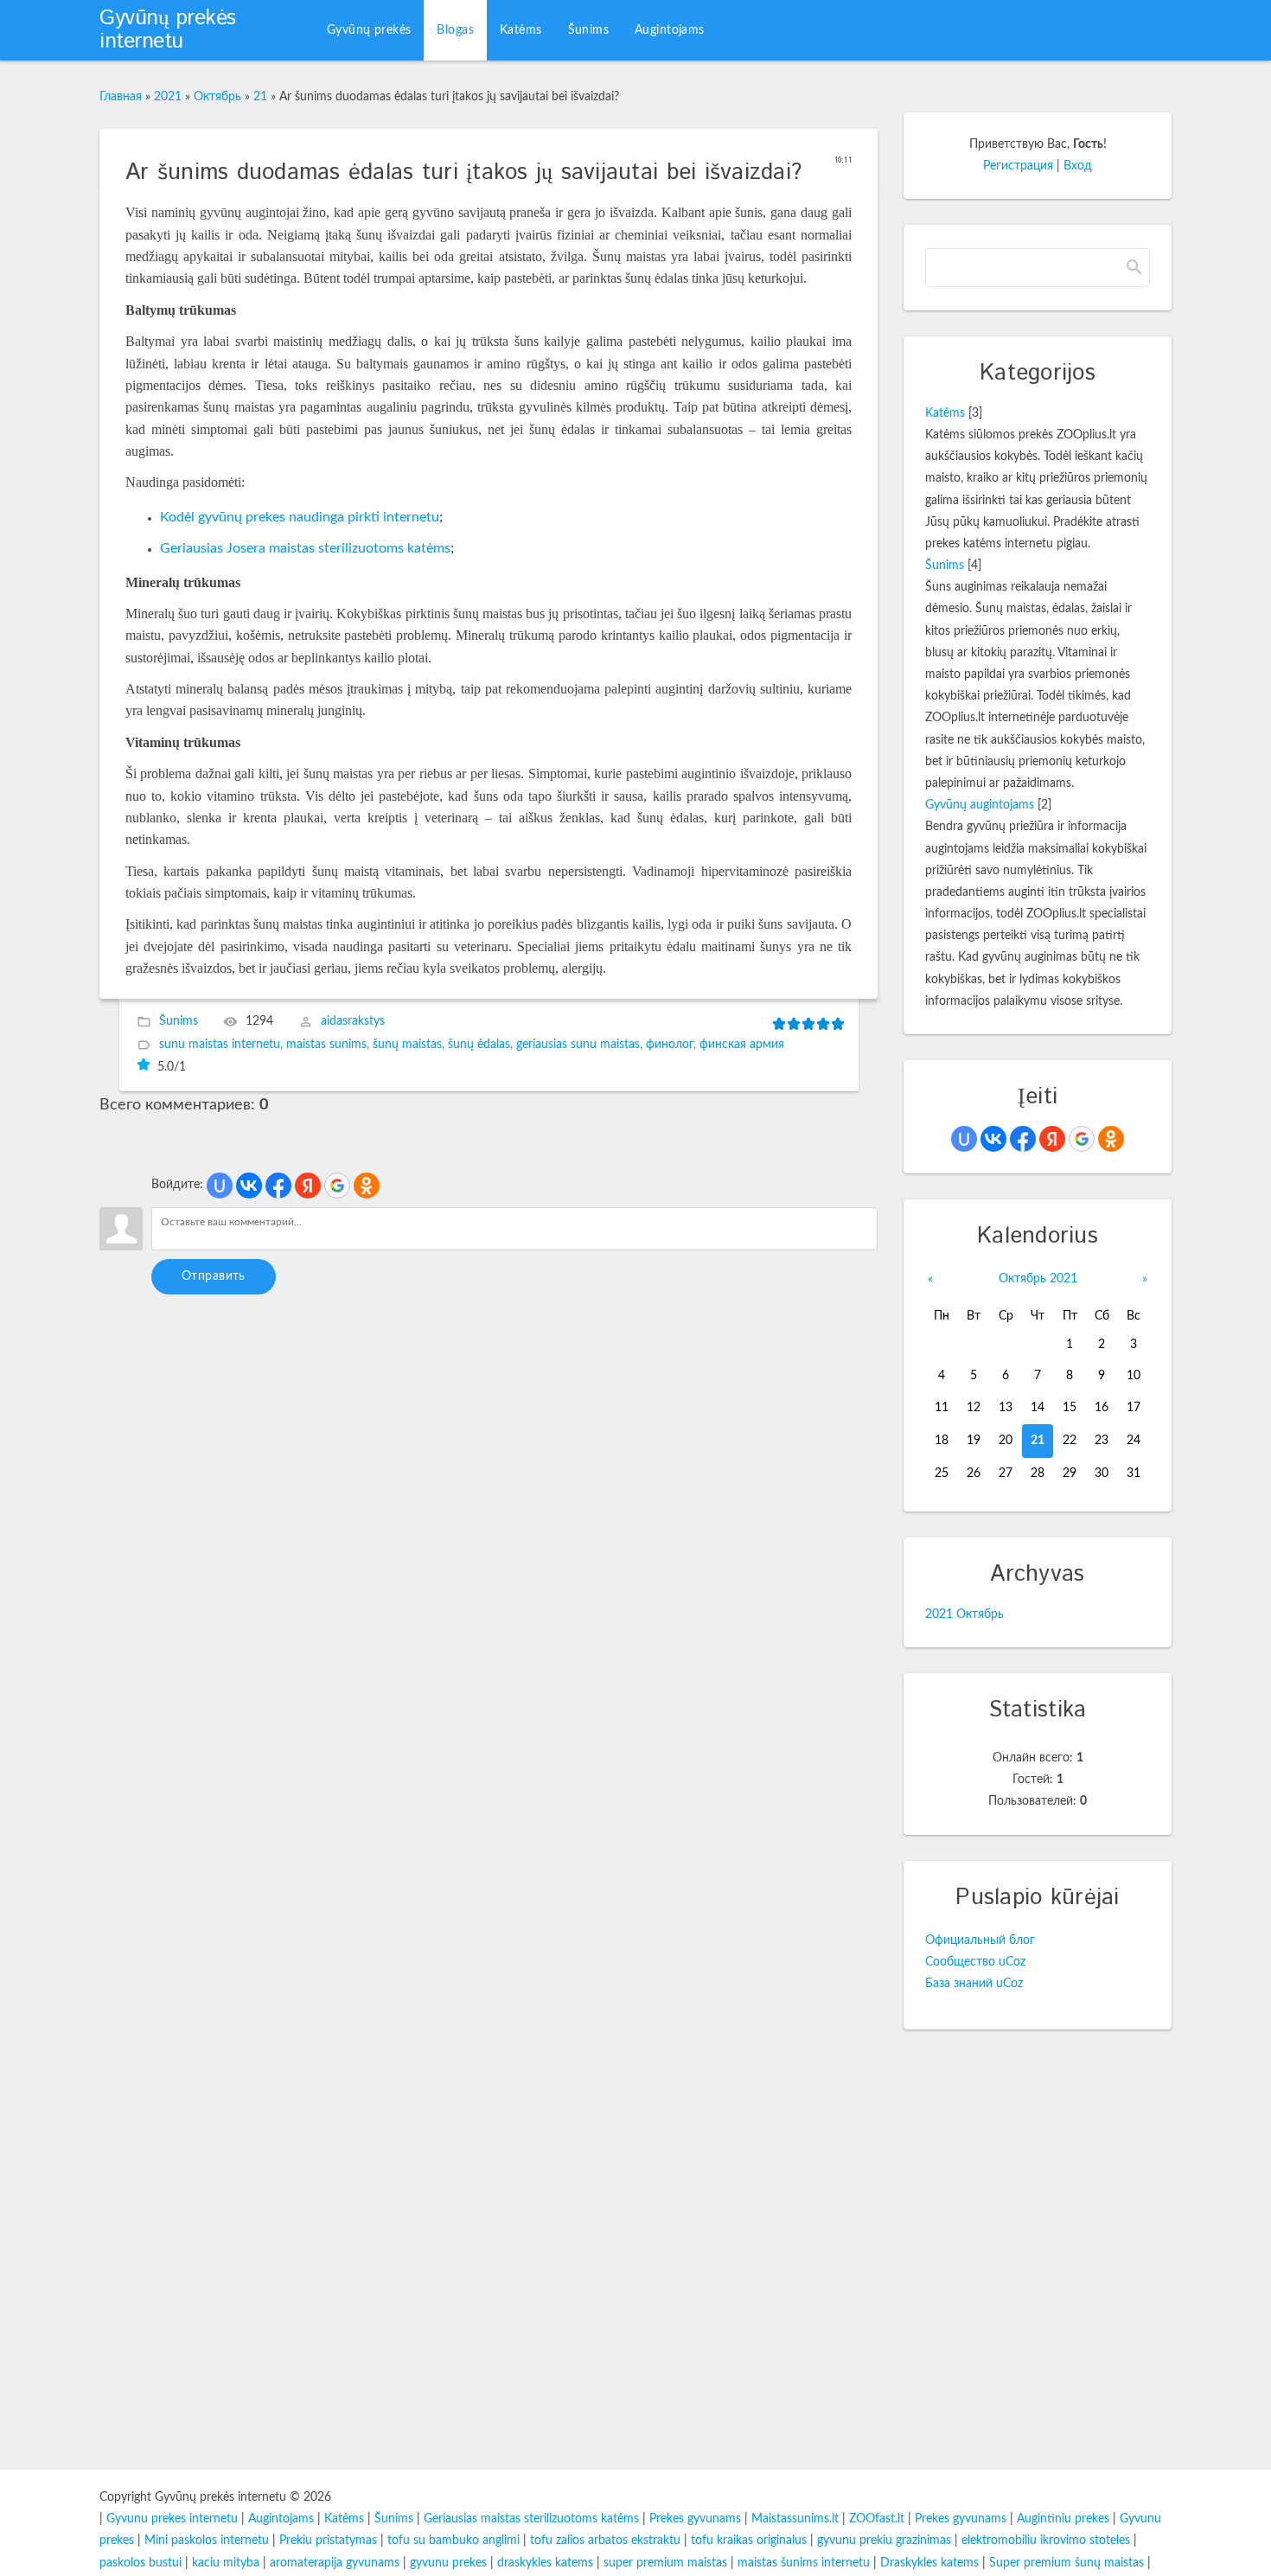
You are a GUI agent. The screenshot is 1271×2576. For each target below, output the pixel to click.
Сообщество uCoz (975, 1962)
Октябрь (217, 97)
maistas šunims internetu (804, 2563)
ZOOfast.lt (877, 2519)
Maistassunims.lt (795, 2519)
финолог (670, 1045)
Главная (121, 97)
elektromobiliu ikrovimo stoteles (1046, 2541)
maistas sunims (326, 1045)
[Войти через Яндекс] (308, 1186)
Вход (1078, 166)
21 (260, 97)
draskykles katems (545, 2563)
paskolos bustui (141, 2563)
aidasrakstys (353, 1022)
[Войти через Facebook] (278, 1186)
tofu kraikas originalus (749, 2541)
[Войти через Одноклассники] (367, 1186)
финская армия (742, 1045)
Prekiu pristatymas (328, 2541)
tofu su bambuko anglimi (453, 2541)
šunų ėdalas (479, 1045)
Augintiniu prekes (1063, 2519)
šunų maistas (407, 1045)
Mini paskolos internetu (207, 2541)
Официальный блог (980, 1940)
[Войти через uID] (220, 1186)
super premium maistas (665, 2563)
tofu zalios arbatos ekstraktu (605, 2541)
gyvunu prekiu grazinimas (884, 2541)
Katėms (945, 413)
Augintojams (281, 2519)
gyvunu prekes (448, 2563)
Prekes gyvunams (695, 2519)
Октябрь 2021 (1038, 1279)
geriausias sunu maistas (578, 1045)
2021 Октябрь (964, 1614)
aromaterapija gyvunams (335, 2563)
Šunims (179, 1022)
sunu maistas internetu (220, 1045)
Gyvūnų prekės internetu (168, 30)
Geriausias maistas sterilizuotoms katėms (531, 2519)
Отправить (214, 1276)
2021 (168, 97)
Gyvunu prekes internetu (172, 2519)
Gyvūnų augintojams (980, 805)
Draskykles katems (929, 2563)
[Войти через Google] (337, 1186)
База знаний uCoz (974, 1984)
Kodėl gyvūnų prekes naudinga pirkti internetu (300, 517)
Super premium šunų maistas (1067, 2563)
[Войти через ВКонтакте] (249, 1186)
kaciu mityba (226, 2563)
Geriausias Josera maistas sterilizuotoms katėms (305, 548)
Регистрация (1018, 166)
